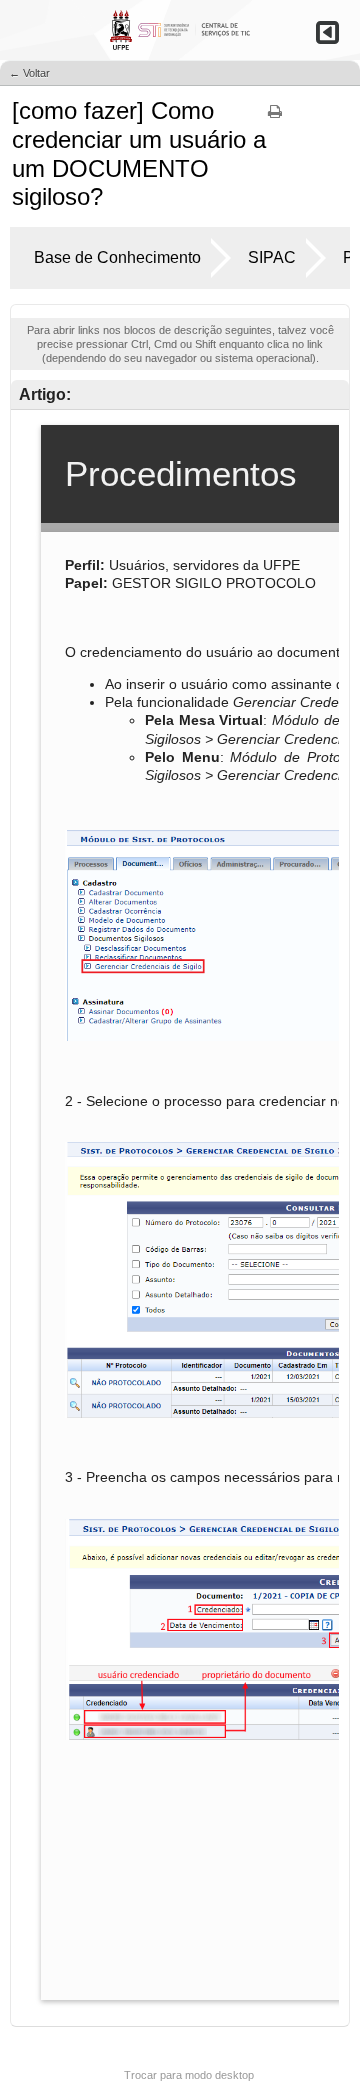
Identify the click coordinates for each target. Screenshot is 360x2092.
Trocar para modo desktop (189, 2075)
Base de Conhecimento (117, 257)
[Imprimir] (275, 118)
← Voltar (29, 73)
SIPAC (272, 257)
